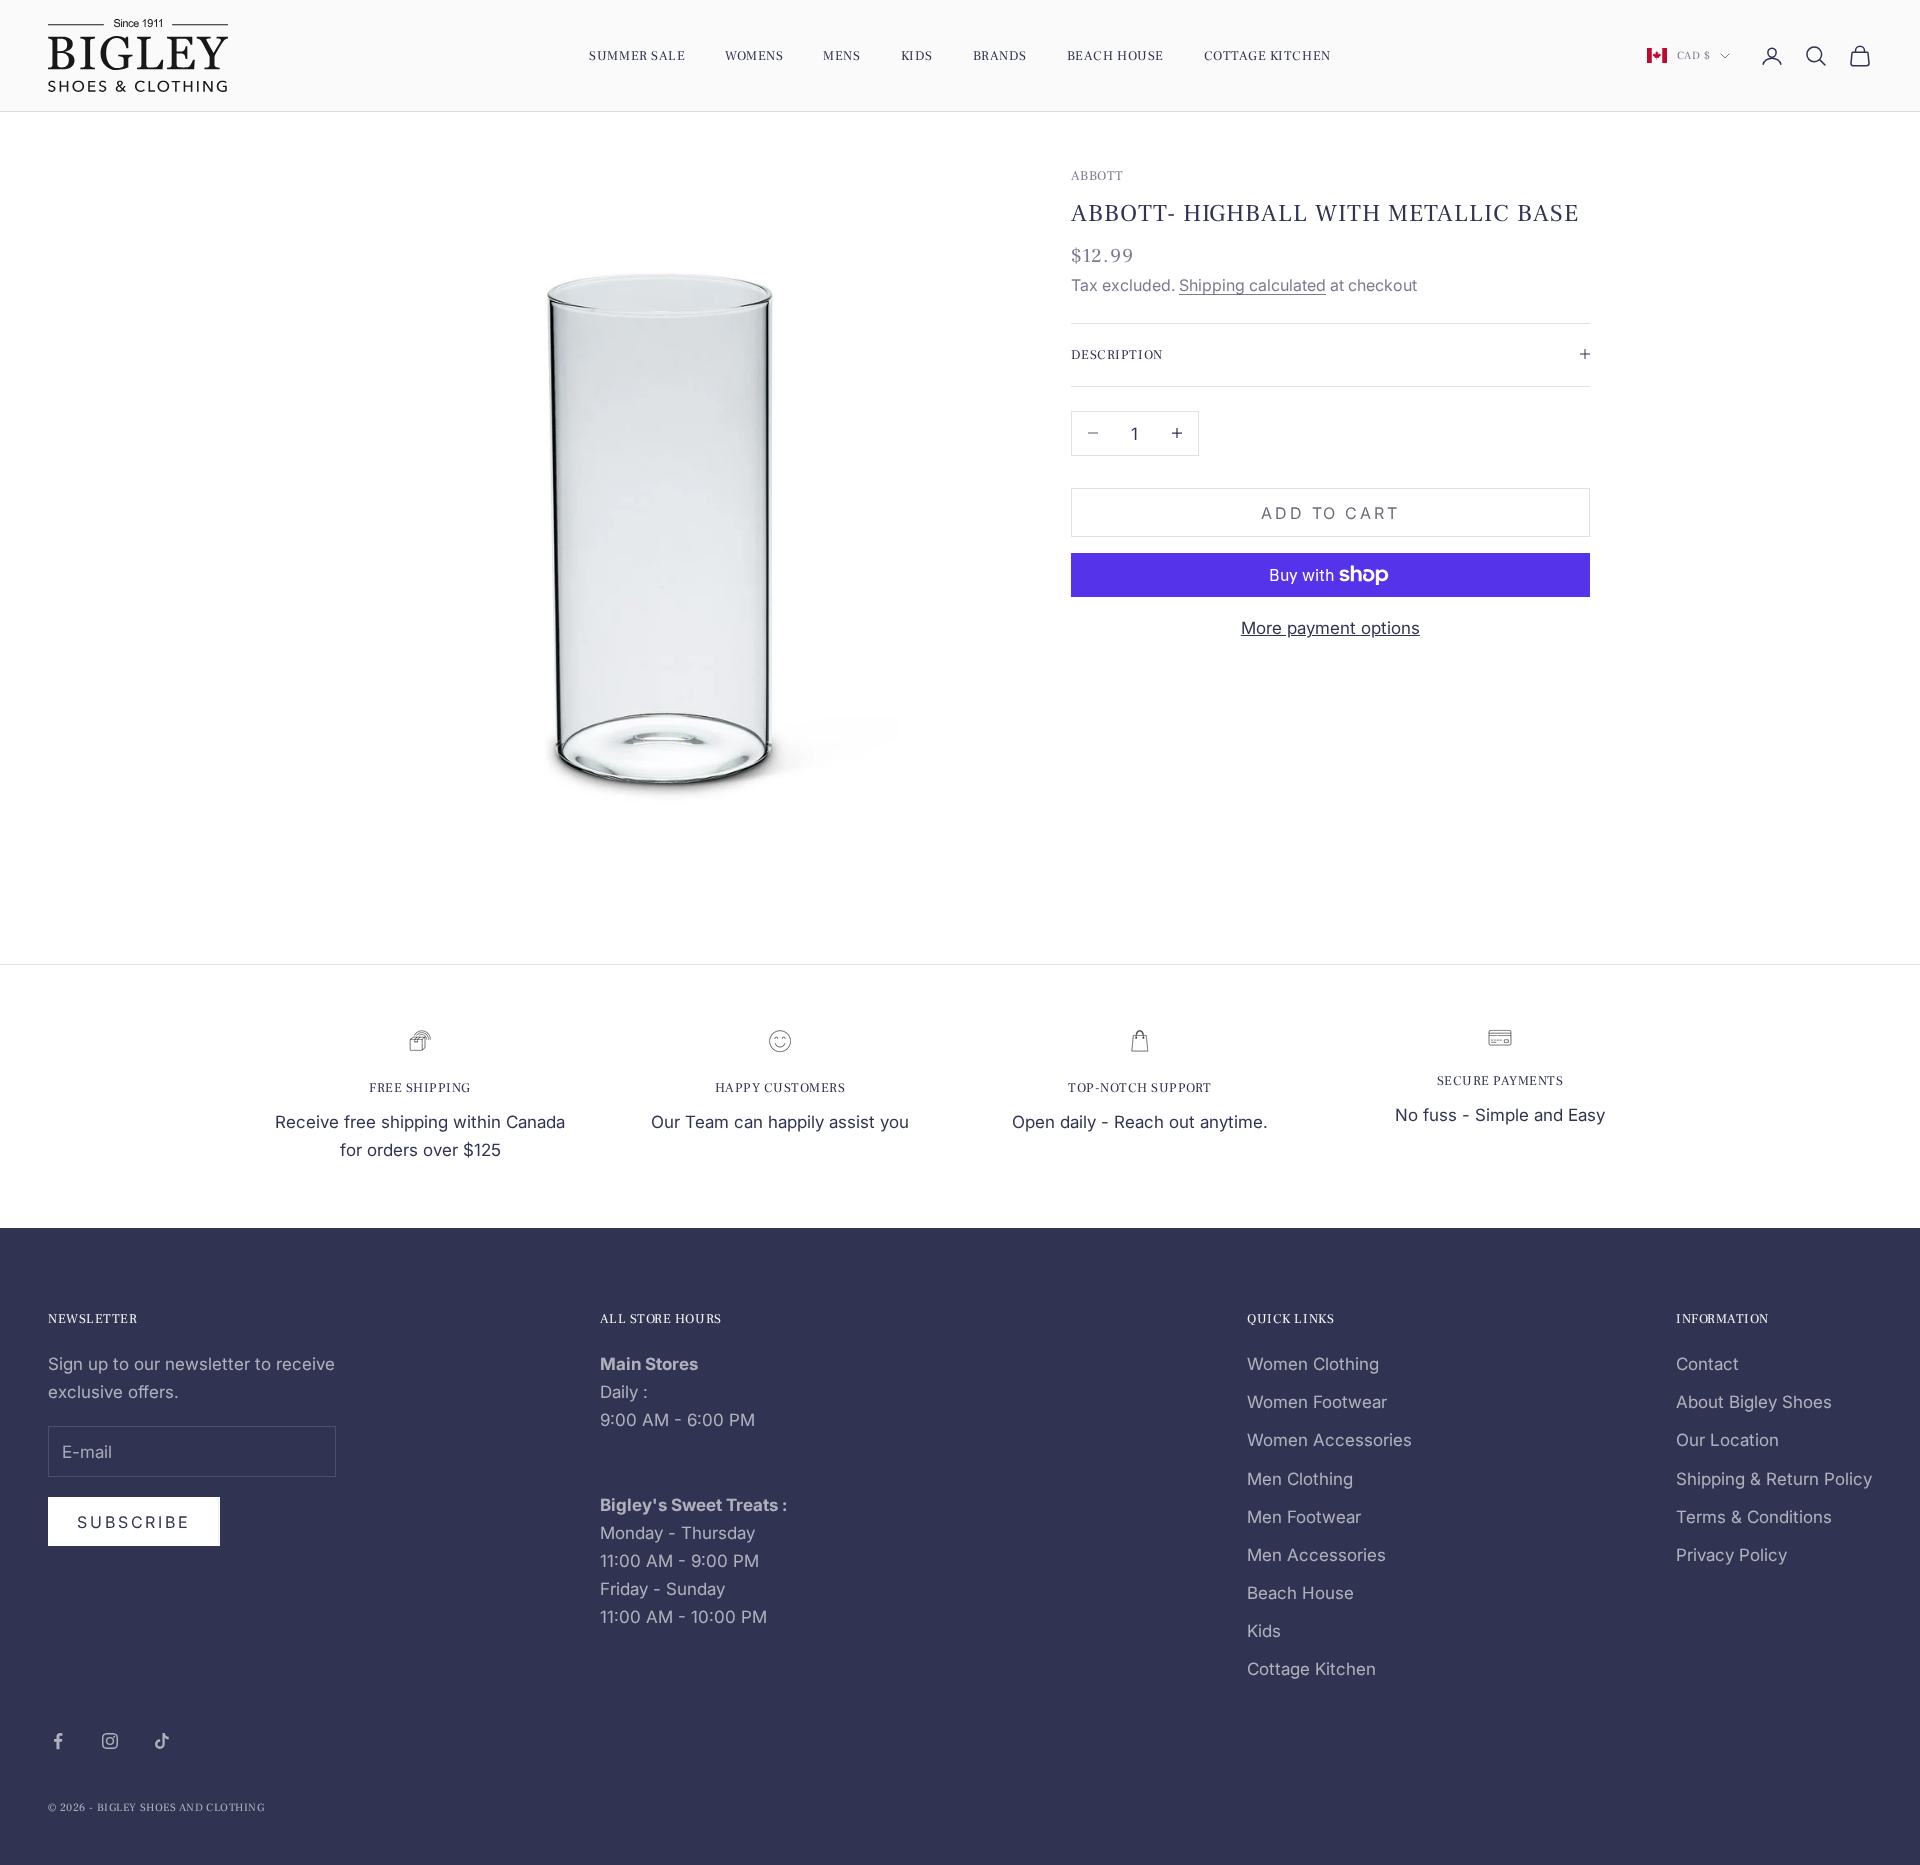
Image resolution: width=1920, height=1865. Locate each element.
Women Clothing (1313, 1364)
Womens (754, 55)
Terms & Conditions (1754, 1517)
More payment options (1330, 628)
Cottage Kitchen (1267, 55)
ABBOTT (1097, 175)
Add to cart (1330, 512)
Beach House (1115, 55)
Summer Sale (637, 55)
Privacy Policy (1731, 1555)
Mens (841, 55)
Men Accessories (1316, 1555)
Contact (1707, 1364)
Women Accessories (1329, 1440)
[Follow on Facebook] (58, 1741)
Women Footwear (1317, 1402)
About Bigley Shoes (1754, 1402)
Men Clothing (1300, 1479)
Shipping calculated (1252, 285)
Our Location (1727, 1440)
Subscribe (134, 1522)
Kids (917, 55)
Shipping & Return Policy (1774, 1479)
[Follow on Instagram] (110, 1741)
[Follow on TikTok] (162, 1741)
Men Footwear (1304, 1517)
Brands (1000, 55)
